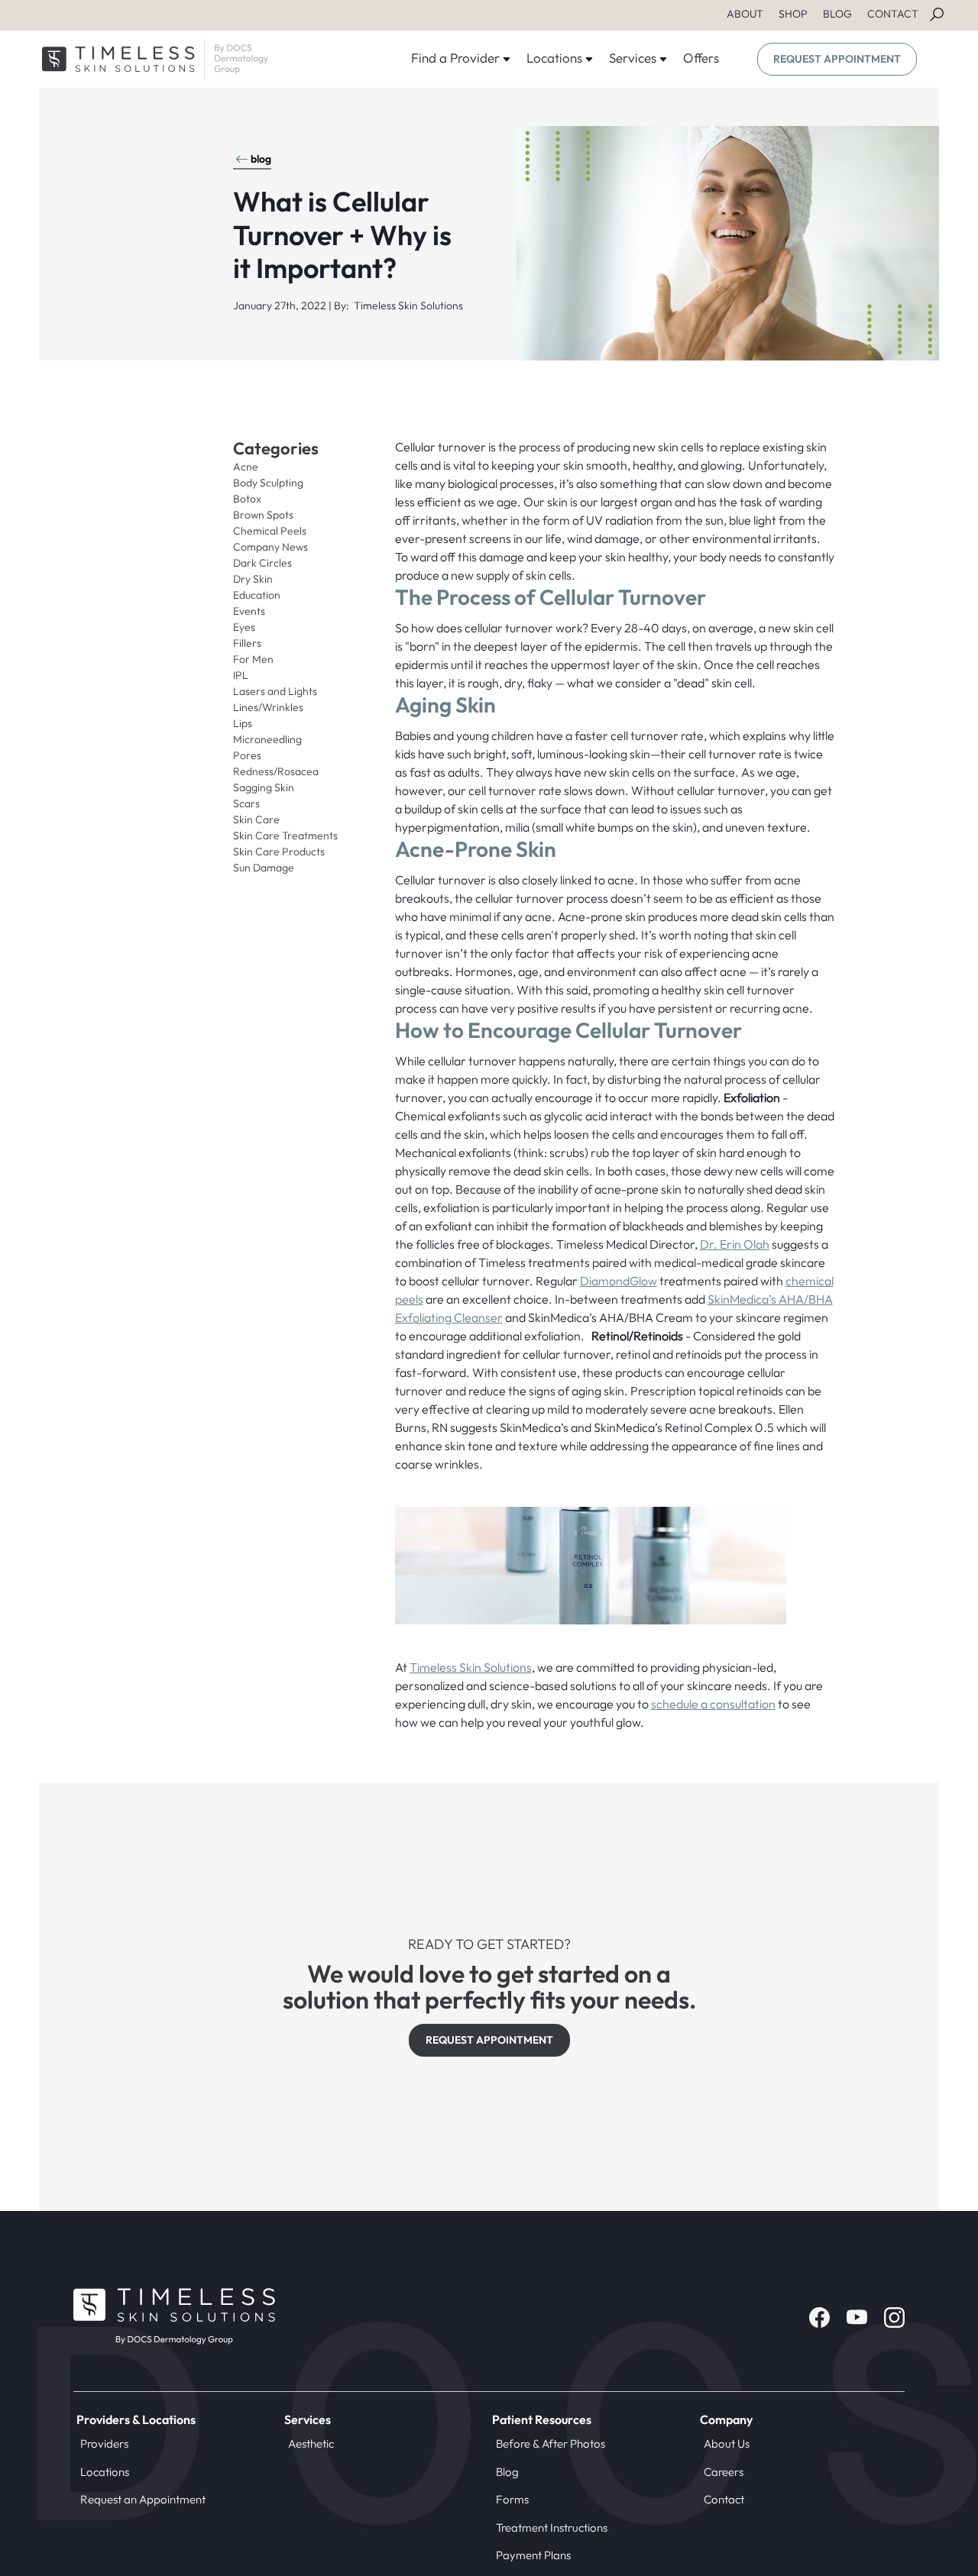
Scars (246, 803)
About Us (727, 2443)
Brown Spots (263, 515)
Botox (247, 499)
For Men (253, 659)
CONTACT (893, 14)
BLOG (837, 14)
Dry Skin (253, 579)
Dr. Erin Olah (735, 1244)
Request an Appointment (143, 2499)
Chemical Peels (270, 531)
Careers (724, 2472)
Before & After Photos (551, 2443)
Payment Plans (533, 2555)
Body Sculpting (268, 483)
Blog (507, 2472)
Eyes (244, 627)
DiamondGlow (619, 1281)
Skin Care (256, 819)
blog (261, 159)
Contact (724, 2499)
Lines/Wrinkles (268, 707)
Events (249, 611)
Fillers (247, 643)
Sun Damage (264, 868)
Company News (270, 547)
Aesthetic (311, 2443)
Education (257, 595)
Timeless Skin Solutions (471, 1667)
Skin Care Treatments (285, 836)
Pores (247, 755)
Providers (104, 2443)
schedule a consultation (713, 1704)
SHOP (793, 14)
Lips (243, 723)
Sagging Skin (264, 787)
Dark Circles (262, 563)
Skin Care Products (279, 852)
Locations (105, 2472)
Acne (246, 467)
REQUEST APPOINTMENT (837, 59)
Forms (512, 2499)
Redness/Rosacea (276, 771)
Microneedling (267, 739)
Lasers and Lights (275, 691)
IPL (241, 675)
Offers (701, 58)
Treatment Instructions (552, 2528)
